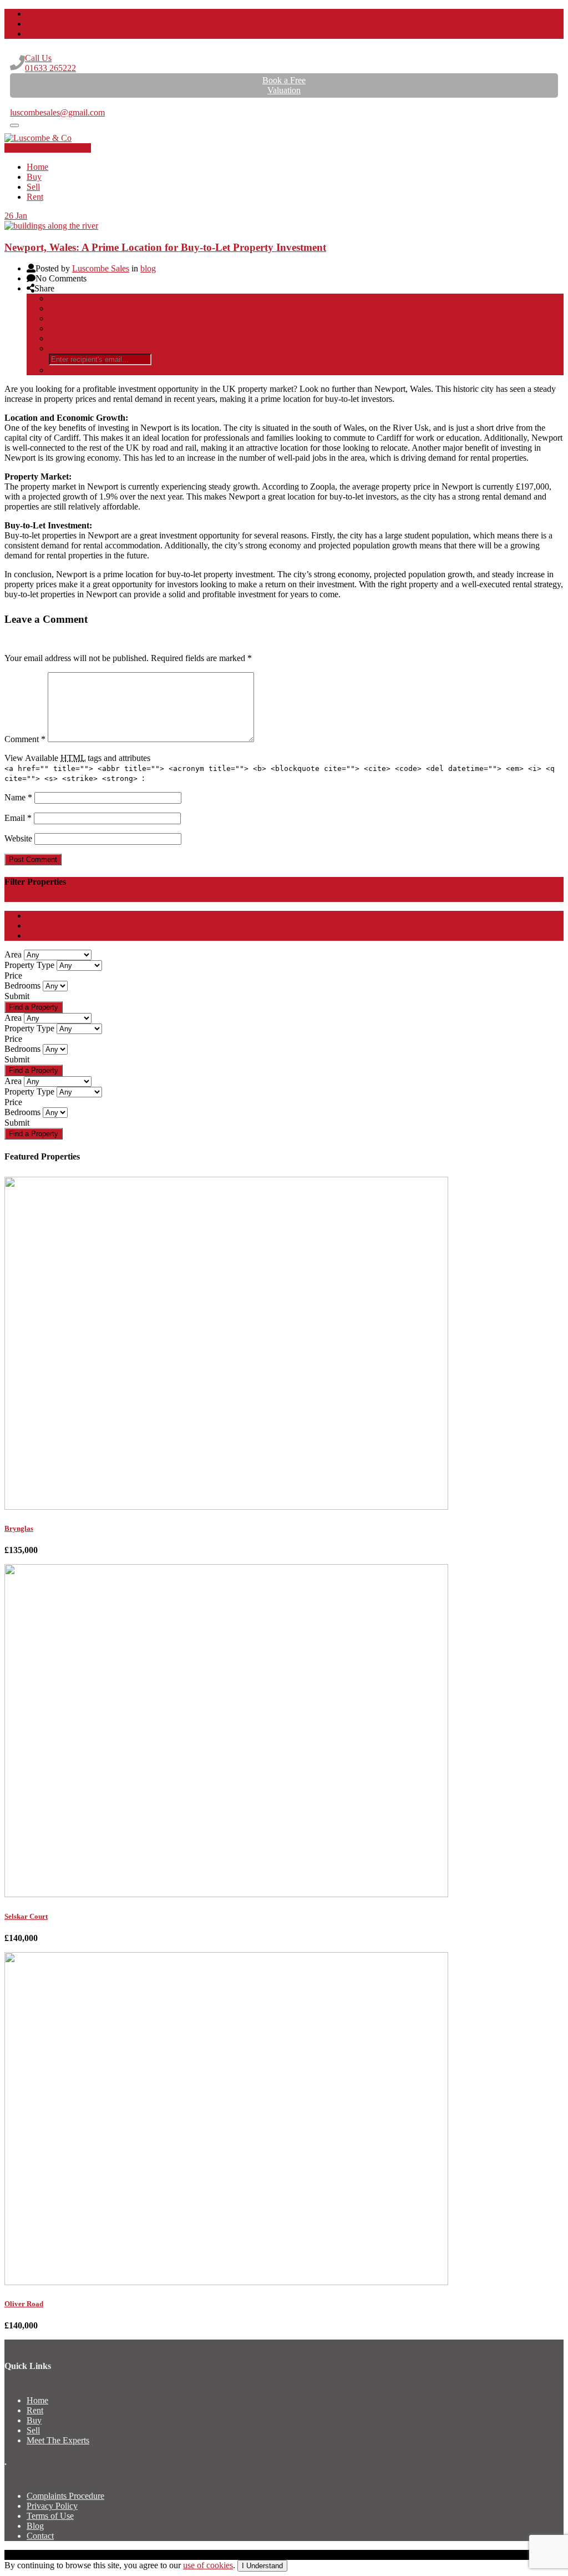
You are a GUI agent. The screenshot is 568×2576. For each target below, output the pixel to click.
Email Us (26, 102)
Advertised (46, 926)
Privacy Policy (52, 2506)
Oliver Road (24, 2304)
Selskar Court (26, 1916)
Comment (25, 739)
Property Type (29, 965)
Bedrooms (22, 985)
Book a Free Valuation (52, 148)
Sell (33, 187)
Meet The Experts (58, 2440)
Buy (34, 177)
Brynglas (19, 1528)
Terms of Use (50, 2516)
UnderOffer (47, 936)
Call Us (50, 63)
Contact (40, 2536)
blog (148, 268)
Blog (35, 2526)
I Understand (262, 2566)
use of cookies (208, 2565)
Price (13, 976)
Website (18, 838)
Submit (17, 996)
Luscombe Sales (101, 268)
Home (37, 167)
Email (18, 818)
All (32, 916)
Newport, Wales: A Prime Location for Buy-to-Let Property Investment (165, 247)
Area (13, 954)
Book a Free (284, 85)
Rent (35, 197)
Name (18, 797)
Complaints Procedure (65, 2496)
